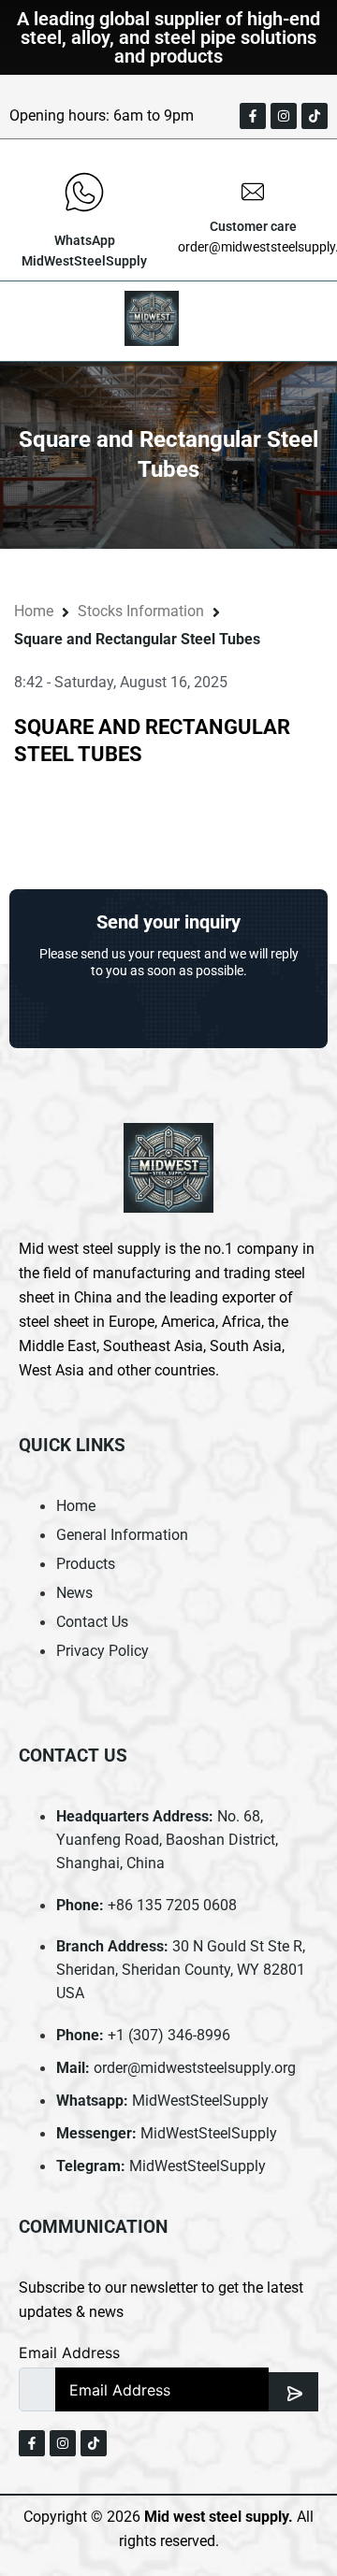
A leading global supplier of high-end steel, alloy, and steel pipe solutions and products (168, 37)
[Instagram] (284, 116)
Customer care (253, 226)
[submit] (293, 2392)
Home (34, 611)
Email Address (69, 2353)
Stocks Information (141, 611)
